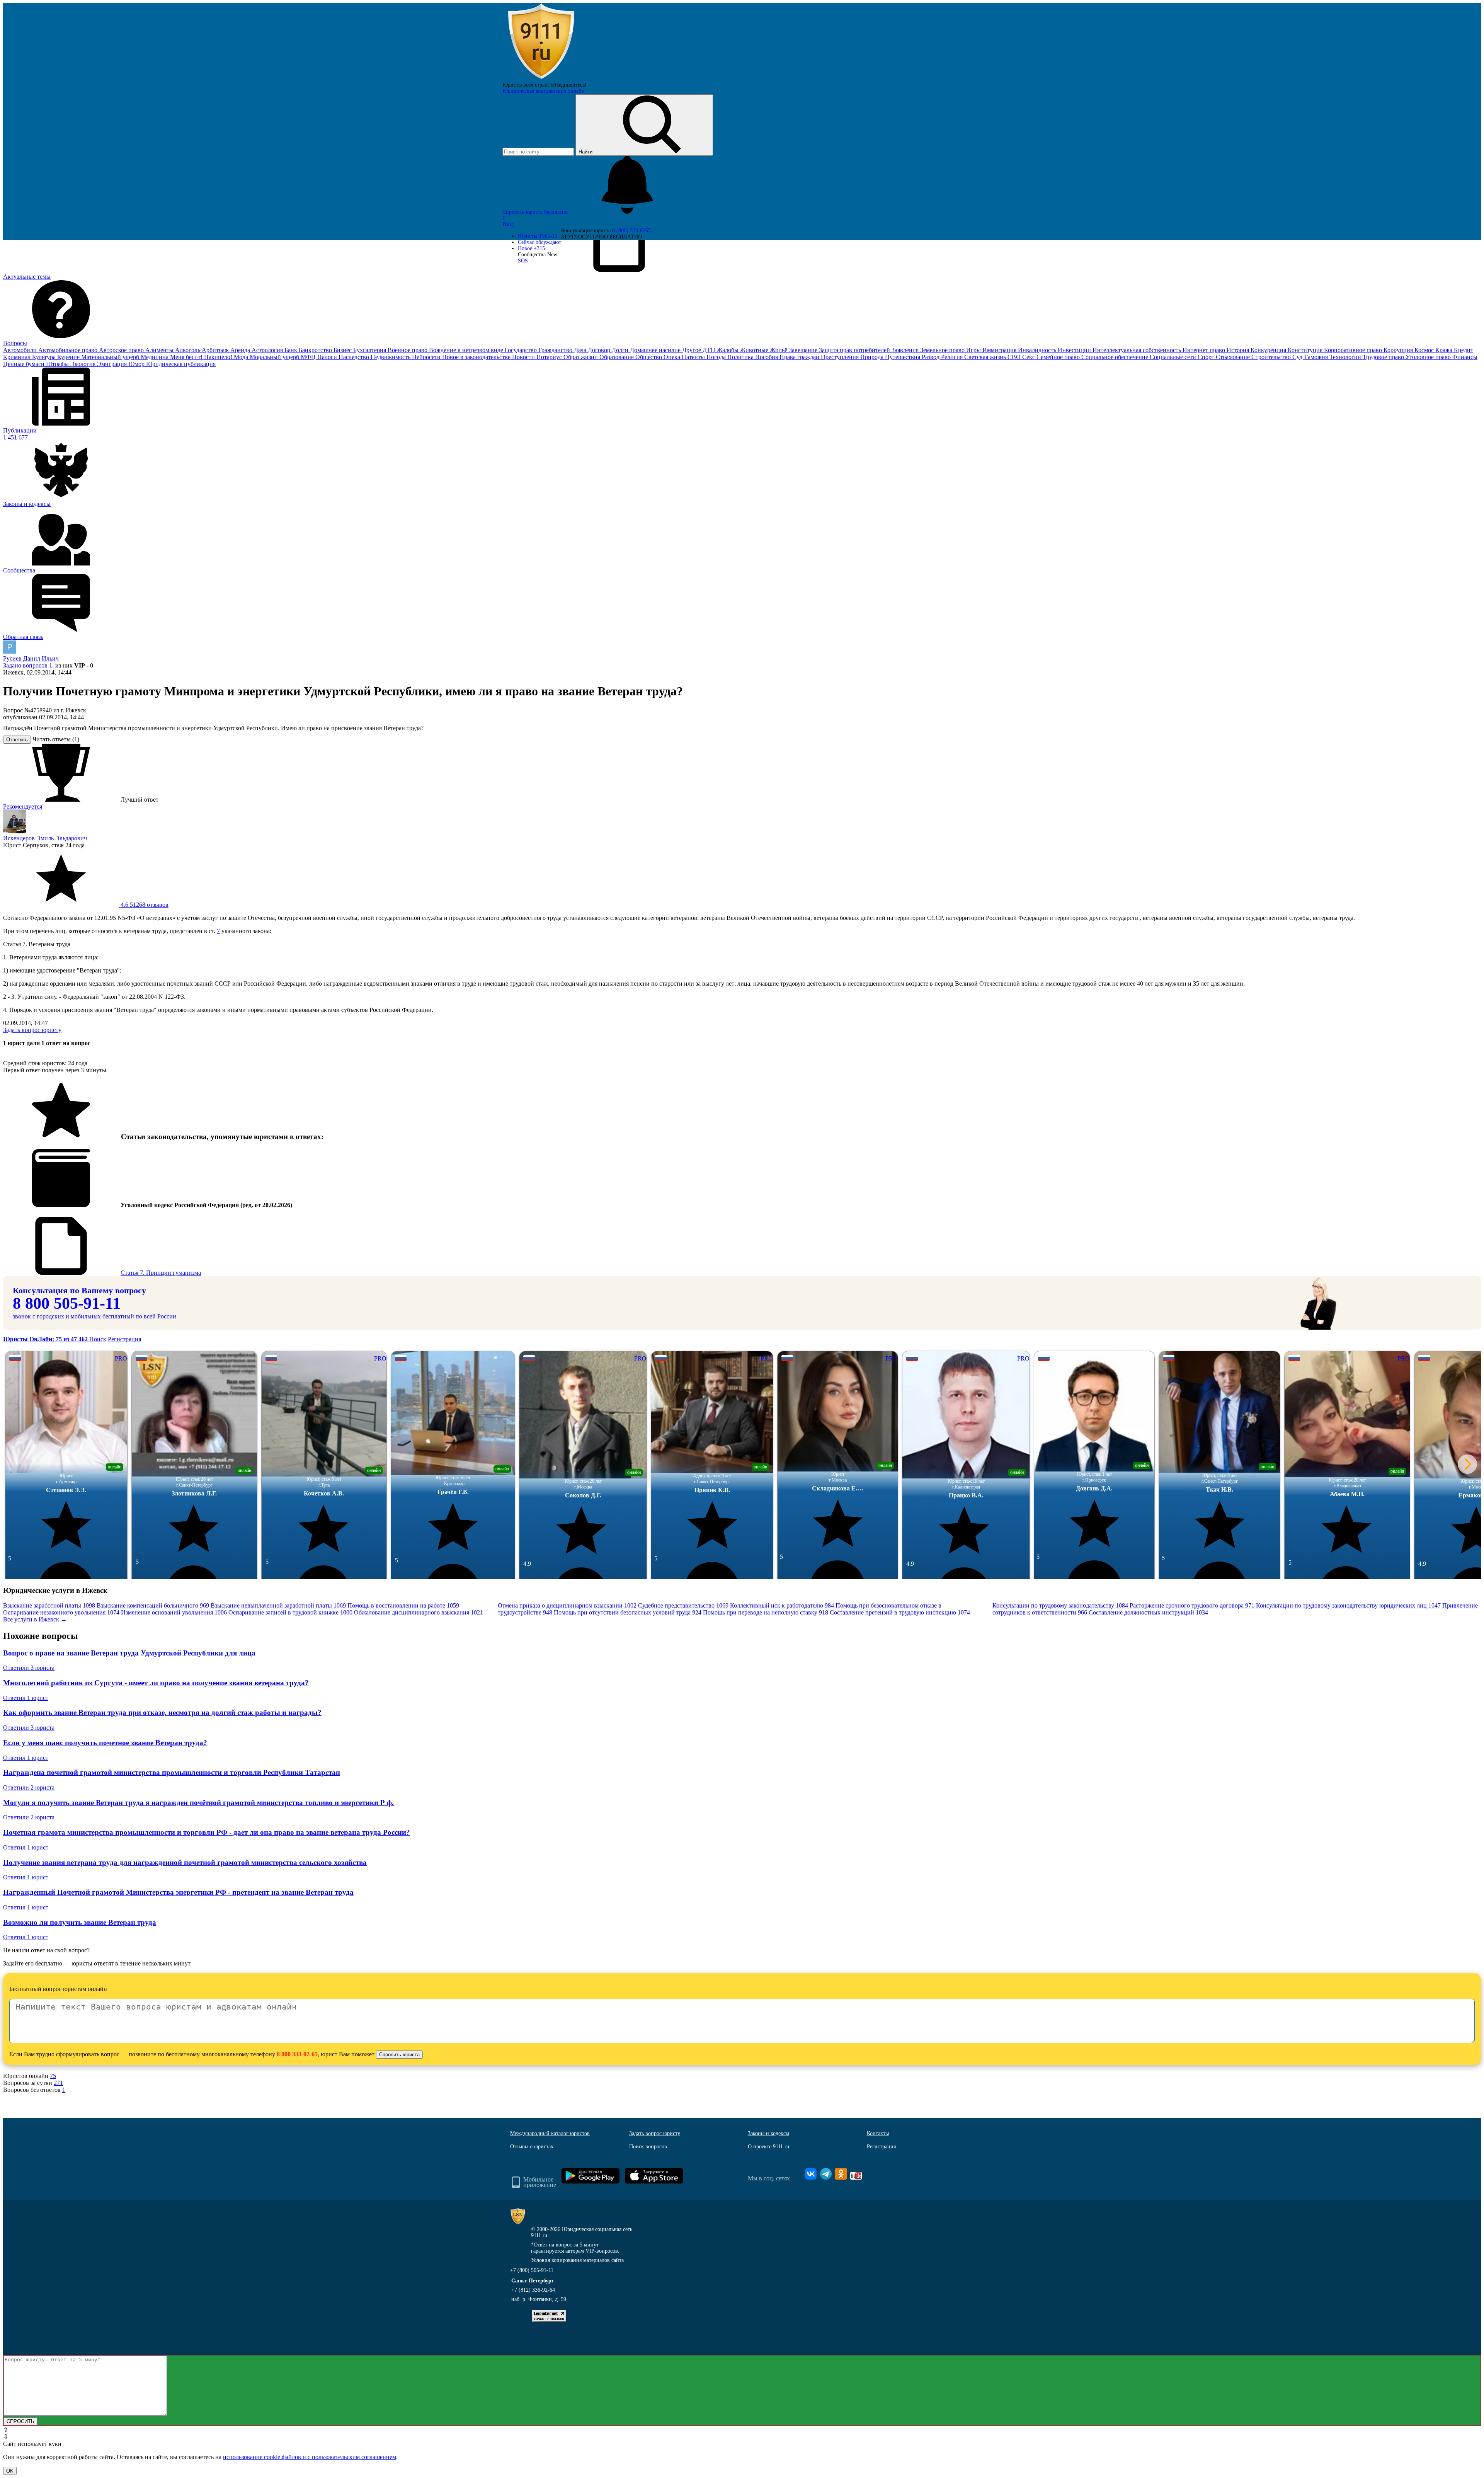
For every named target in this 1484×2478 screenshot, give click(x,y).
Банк (292, 350)
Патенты (694, 357)
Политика (741, 357)
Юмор (137, 364)
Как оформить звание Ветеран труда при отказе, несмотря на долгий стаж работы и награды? (162, 1712)
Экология (84, 364)
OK (10, 2471)
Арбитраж (216, 350)
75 (53, 2076)
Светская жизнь (986, 357)
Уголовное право (1429, 357)
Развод (931, 357)
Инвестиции (1075, 350)
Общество (649, 357)
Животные (755, 350)
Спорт (1207, 357)
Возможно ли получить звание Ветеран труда (80, 1922)
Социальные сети (1174, 357)
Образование (617, 357)
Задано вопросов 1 (28, 665)
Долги (621, 350)
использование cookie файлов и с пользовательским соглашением (310, 2457)
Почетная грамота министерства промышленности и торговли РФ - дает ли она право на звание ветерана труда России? (207, 1832)
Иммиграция (1000, 350)
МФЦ (309, 357)
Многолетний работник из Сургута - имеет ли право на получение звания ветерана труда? (156, 1683)
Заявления (906, 350)
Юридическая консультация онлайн (544, 91)
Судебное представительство (683, 1605)
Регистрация (124, 1339)
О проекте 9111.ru (768, 2147)
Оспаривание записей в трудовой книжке (290, 1612)
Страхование (1234, 357)
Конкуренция (1269, 350)
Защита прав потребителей (855, 350)
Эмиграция (113, 364)
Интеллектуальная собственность (1138, 350)
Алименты (160, 350)
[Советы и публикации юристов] (541, 79)
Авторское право (122, 350)
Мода (242, 357)
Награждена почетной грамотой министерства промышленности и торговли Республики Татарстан (172, 1772)
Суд (1298, 357)
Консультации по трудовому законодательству (1060, 1605)
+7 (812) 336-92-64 (533, 2290)
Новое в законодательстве (477, 357)
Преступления (841, 357)
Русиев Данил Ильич (31, 658)
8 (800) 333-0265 (631, 231)
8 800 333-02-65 (297, 2054)
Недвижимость (391, 357)
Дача (581, 350)
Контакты (878, 2133)
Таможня (1317, 357)
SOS (523, 261)
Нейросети (427, 357)
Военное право (408, 350)
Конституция (1306, 350)
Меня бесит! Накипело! (202, 357)
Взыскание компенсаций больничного (153, 1605)
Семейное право (1059, 357)
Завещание (804, 350)
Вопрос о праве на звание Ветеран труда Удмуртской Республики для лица (129, 1653)
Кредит (1464, 350)
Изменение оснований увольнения (174, 1612)
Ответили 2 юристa (29, 1787)
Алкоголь (188, 350)
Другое (692, 350)
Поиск (98, 1339)
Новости (524, 357)
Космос (1425, 350)
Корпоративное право (1354, 350)
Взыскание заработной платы (49, 1605)
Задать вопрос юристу (32, 1030)
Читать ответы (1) (56, 739)
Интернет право (1205, 350)
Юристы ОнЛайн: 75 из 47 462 (46, 1339)
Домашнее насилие (656, 350)
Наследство (355, 357)
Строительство (1272, 357)
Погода (717, 357)
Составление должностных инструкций (1148, 1612)
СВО (1015, 357)
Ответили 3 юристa (29, 1668)
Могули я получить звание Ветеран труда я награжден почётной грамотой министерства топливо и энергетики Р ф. (198, 1803)
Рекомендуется (23, 806)
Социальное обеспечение (1116, 357)
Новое (531, 248)
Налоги (328, 357)
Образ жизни (581, 357)
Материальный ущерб (111, 357)
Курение (69, 357)
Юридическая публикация (181, 364)
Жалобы (728, 350)
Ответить (17, 740)
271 (58, 2083)
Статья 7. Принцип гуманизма (161, 1273)
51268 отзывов (144, 905)
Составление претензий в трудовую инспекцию (900, 1612)
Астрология (268, 350)
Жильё (779, 350)
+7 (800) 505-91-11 (532, 2270)
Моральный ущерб (275, 357)
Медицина (155, 357)
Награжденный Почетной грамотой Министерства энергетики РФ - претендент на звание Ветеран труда (178, 1892)
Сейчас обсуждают (539, 242)
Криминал (18, 357)
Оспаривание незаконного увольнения (61, 1612)
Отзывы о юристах (532, 2147)
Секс (1029, 357)
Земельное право (943, 350)
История (1239, 350)
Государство (522, 350)
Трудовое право (1384, 357)
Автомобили (21, 350)
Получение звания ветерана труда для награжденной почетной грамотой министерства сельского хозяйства (185, 1862)
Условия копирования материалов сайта (577, 2260)
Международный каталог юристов (550, 2133)
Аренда (241, 350)
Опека (673, 357)
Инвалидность (1038, 350)
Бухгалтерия (370, 350)
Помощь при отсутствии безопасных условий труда (628, 1612)
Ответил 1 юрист (26, 1698)
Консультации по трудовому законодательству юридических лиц (1348, 1605)
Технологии (1346, 357)
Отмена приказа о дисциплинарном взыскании (567, 1605)
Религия (953, 357)
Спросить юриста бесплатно (536, 212)
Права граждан (800, 357)
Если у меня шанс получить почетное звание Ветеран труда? (105, 1743)
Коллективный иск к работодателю (782, 1605)
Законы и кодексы (768, 2133)
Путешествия (903, 357)
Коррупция (1399, 350)
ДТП (710, 350)
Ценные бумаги (25, 364)
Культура (45, 357)
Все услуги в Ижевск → (35, 1619)
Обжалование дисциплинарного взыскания (419, 1612)
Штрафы (58, 364)
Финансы (1465, 357)
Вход (508, 224)
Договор (600, 350)
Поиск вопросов (648, 2147)
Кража (1445, 350)
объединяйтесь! (569, 85)
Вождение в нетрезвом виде (467, 350)
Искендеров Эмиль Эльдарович (45, 838)
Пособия (767, 357)
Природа (873, 357)
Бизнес (343, 350)
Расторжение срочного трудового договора (1192, 1605)
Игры (974, 350)
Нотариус (550, 357)
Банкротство (316, 350)
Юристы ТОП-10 (538, 236)
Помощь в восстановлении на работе (403, 1605)
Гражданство (556, 350)
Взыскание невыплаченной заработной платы (278, 1605)
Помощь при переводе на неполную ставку (766, 1612)
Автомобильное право (69, 350)
